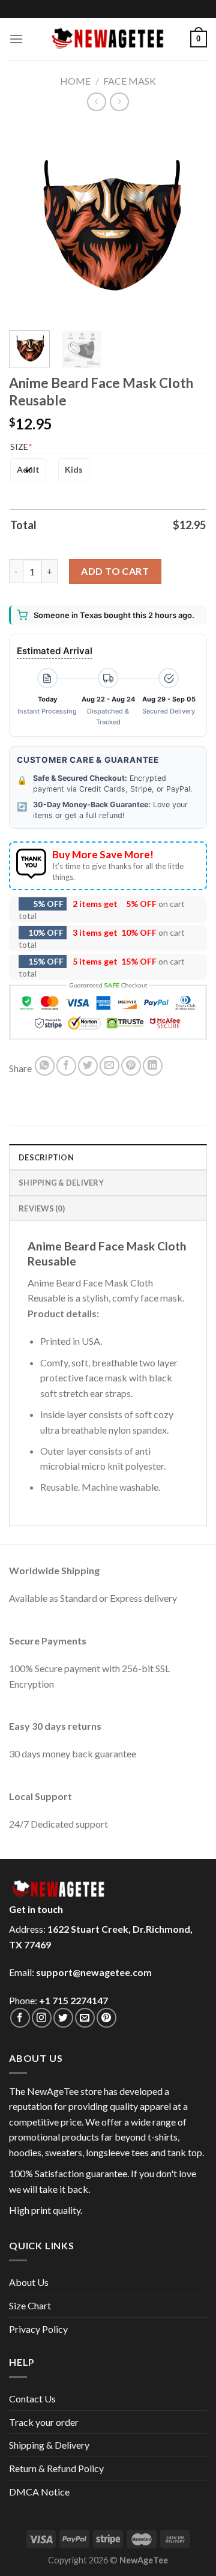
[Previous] (28, 222)
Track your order (44, 2422)
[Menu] (16, 39)
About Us (29, 2282)
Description (46, 1157)
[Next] (188, 222)
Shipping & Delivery (49, 2445)
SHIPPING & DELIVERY (61, 1183)
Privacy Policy (38, 2329)
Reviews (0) (42, 1208)
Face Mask (130, 81)
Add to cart (115, 571)
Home (75, 81)
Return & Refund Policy (56, 2468)
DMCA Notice (39, 2492)
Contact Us (32, 2399)
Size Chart (30, 2305)
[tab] (108, 1157)
